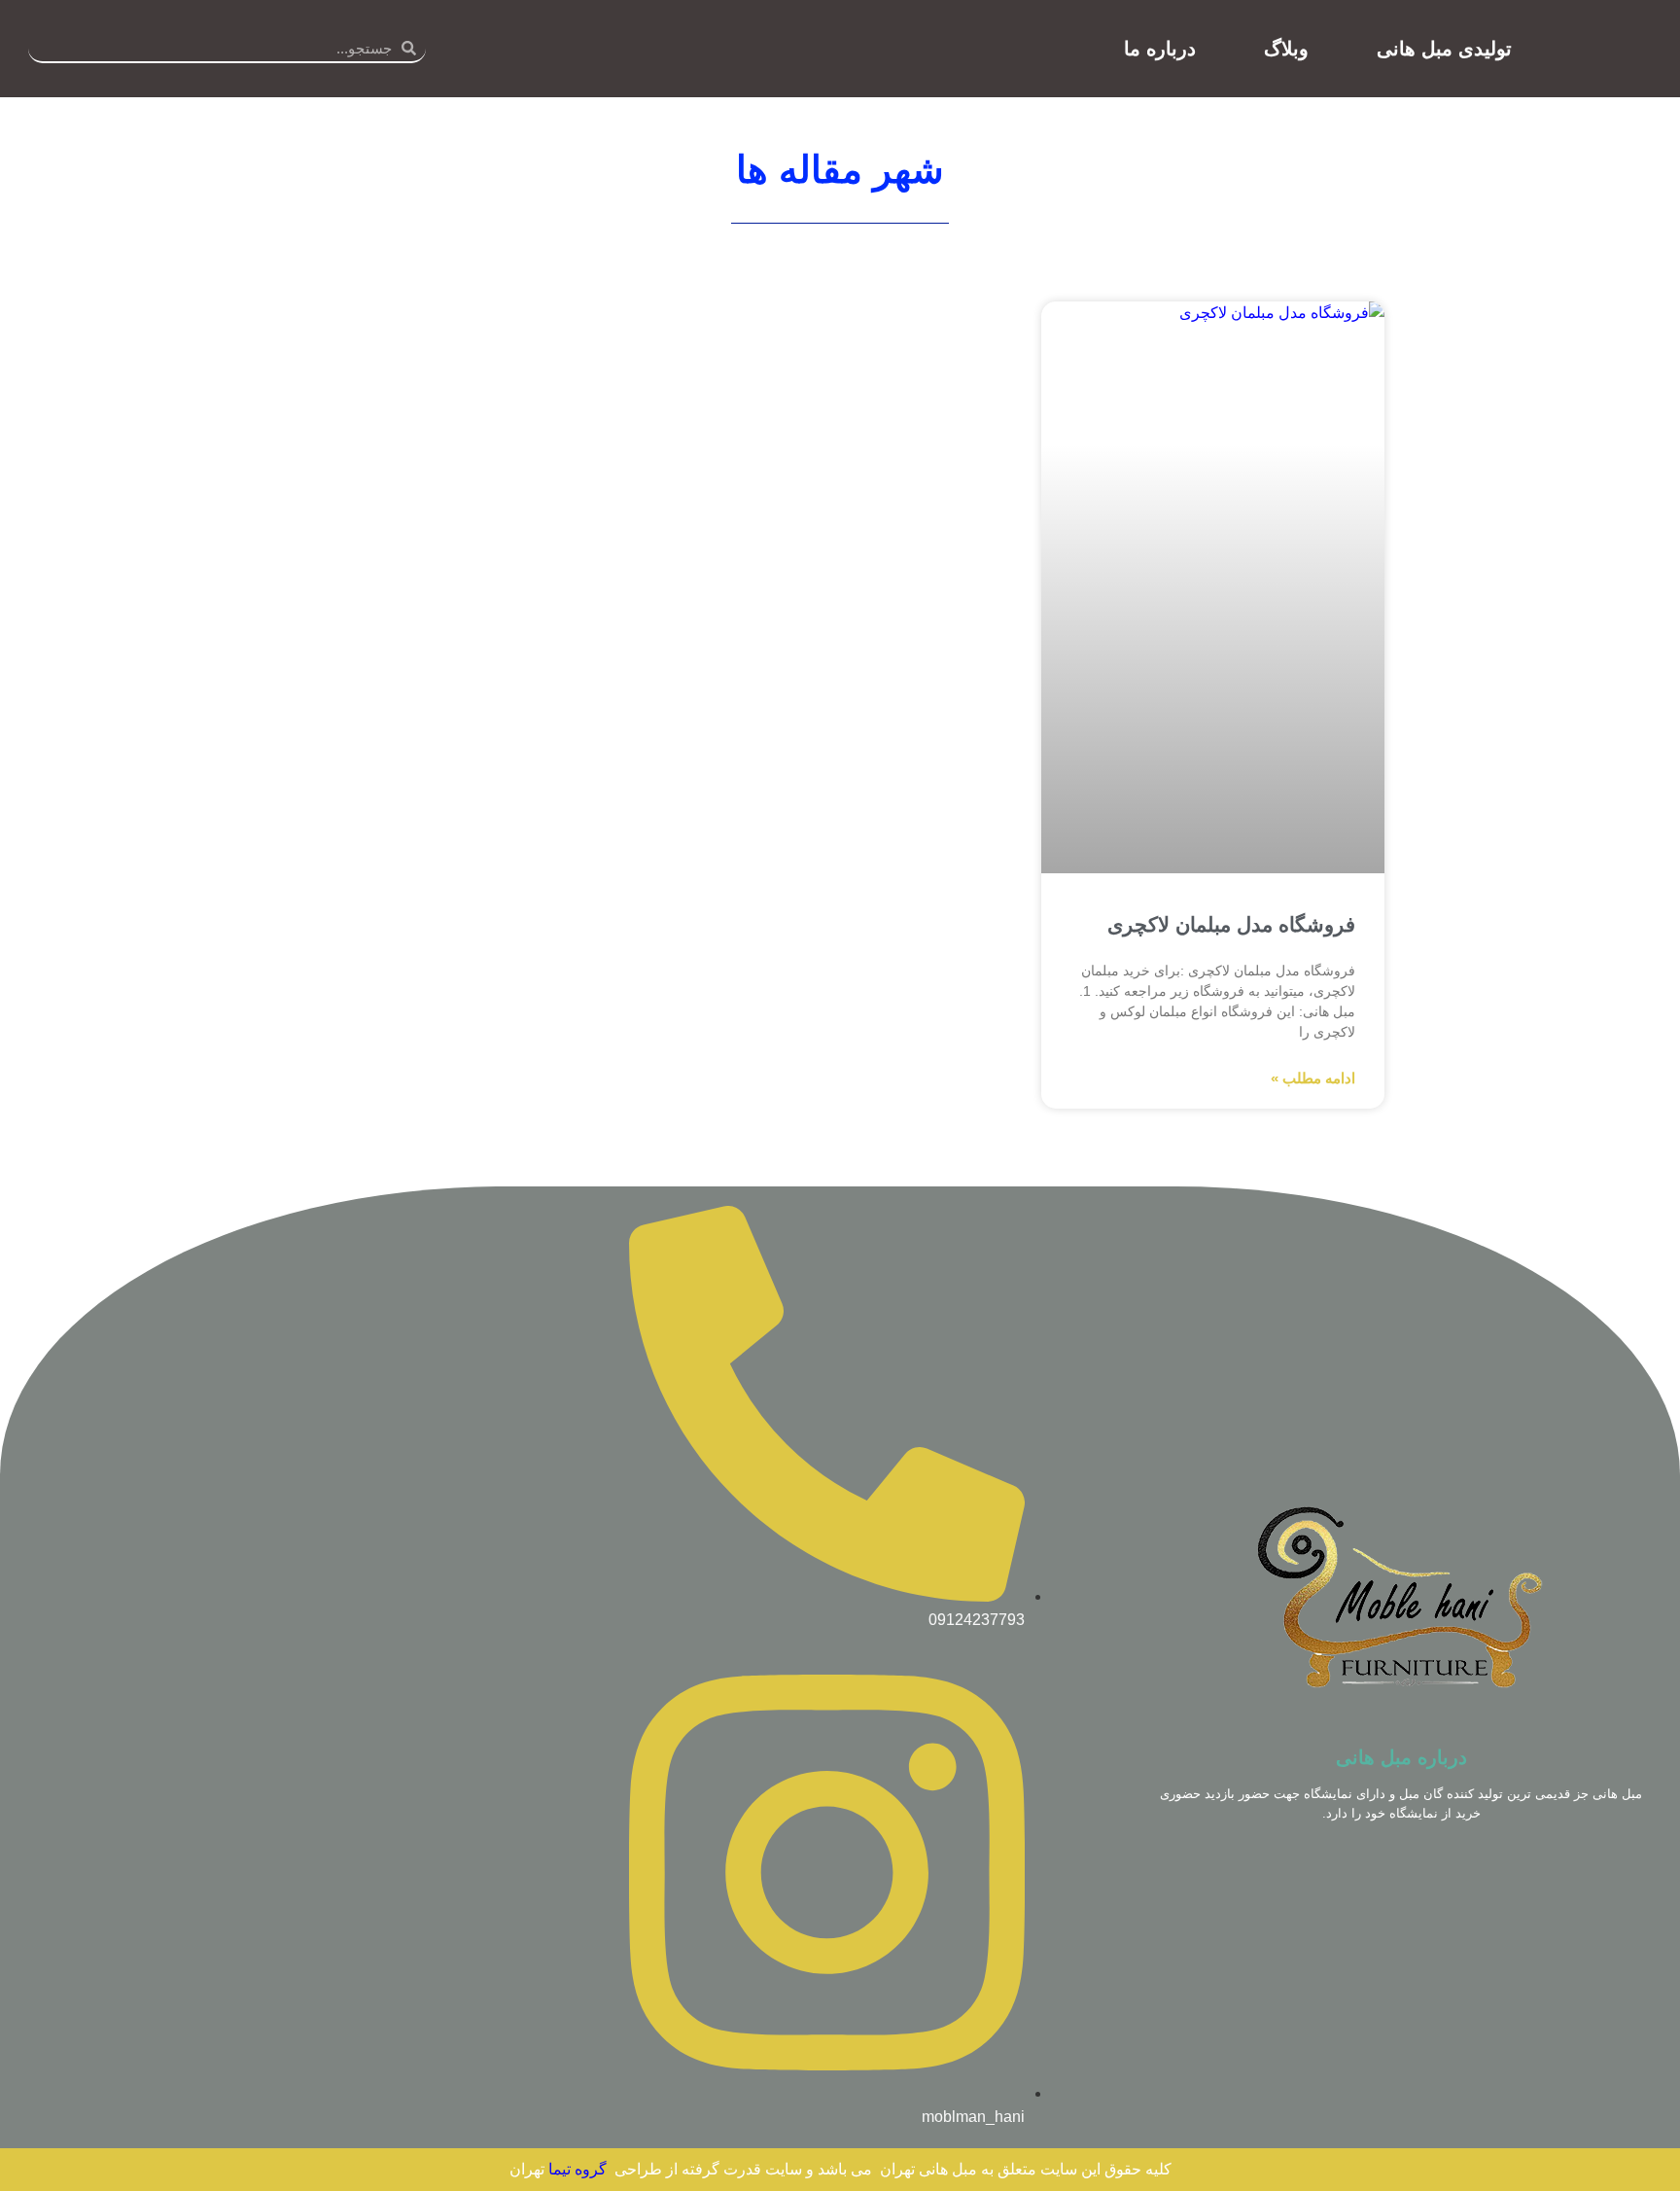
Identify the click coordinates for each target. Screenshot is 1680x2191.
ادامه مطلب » (1313, 1078)
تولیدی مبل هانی (1444, 49)
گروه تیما (577, 2169)
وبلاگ (1286, 49)
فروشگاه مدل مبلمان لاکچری (1231, 924)
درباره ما (1160, 49)
